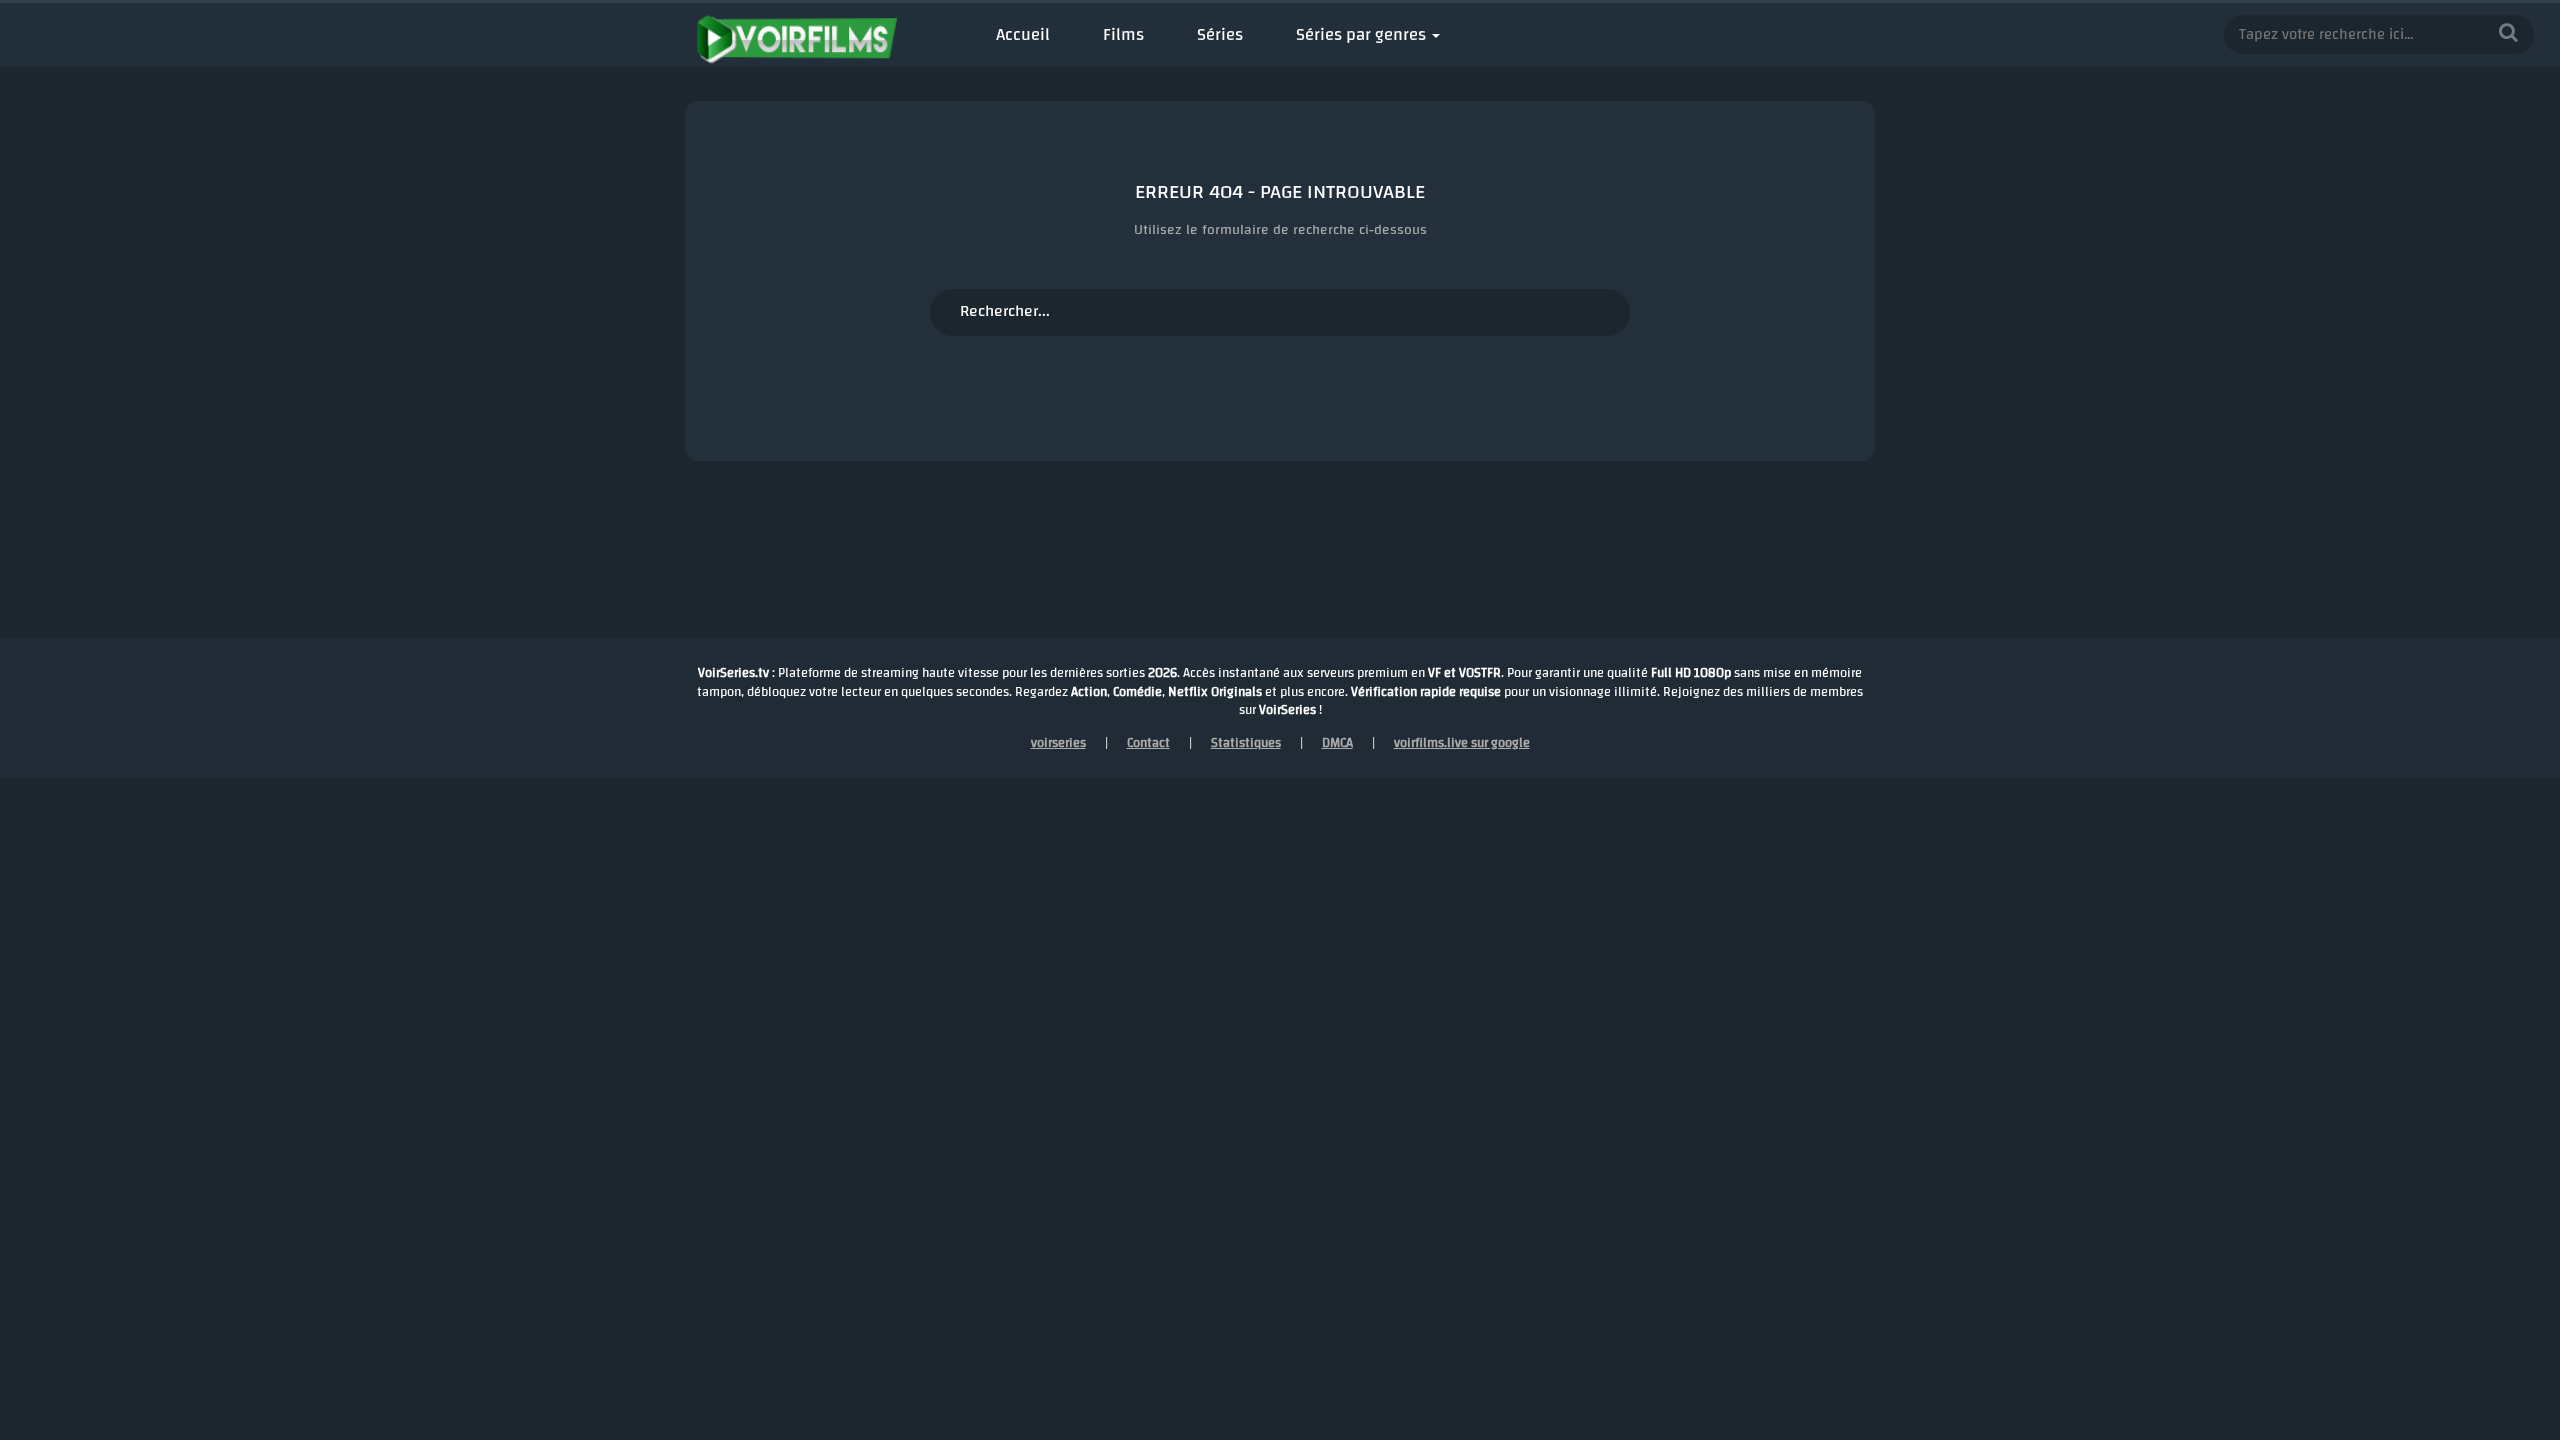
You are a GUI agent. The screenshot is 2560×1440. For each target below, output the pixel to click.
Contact (1148, 743)
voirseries (1058, 743)
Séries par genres (1361, 34)
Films (1123, 34)
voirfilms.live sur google (1462, 743)
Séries (1220, 34)
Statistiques (1246, 743)
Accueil (1023, 34)
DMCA (1337, 743)
